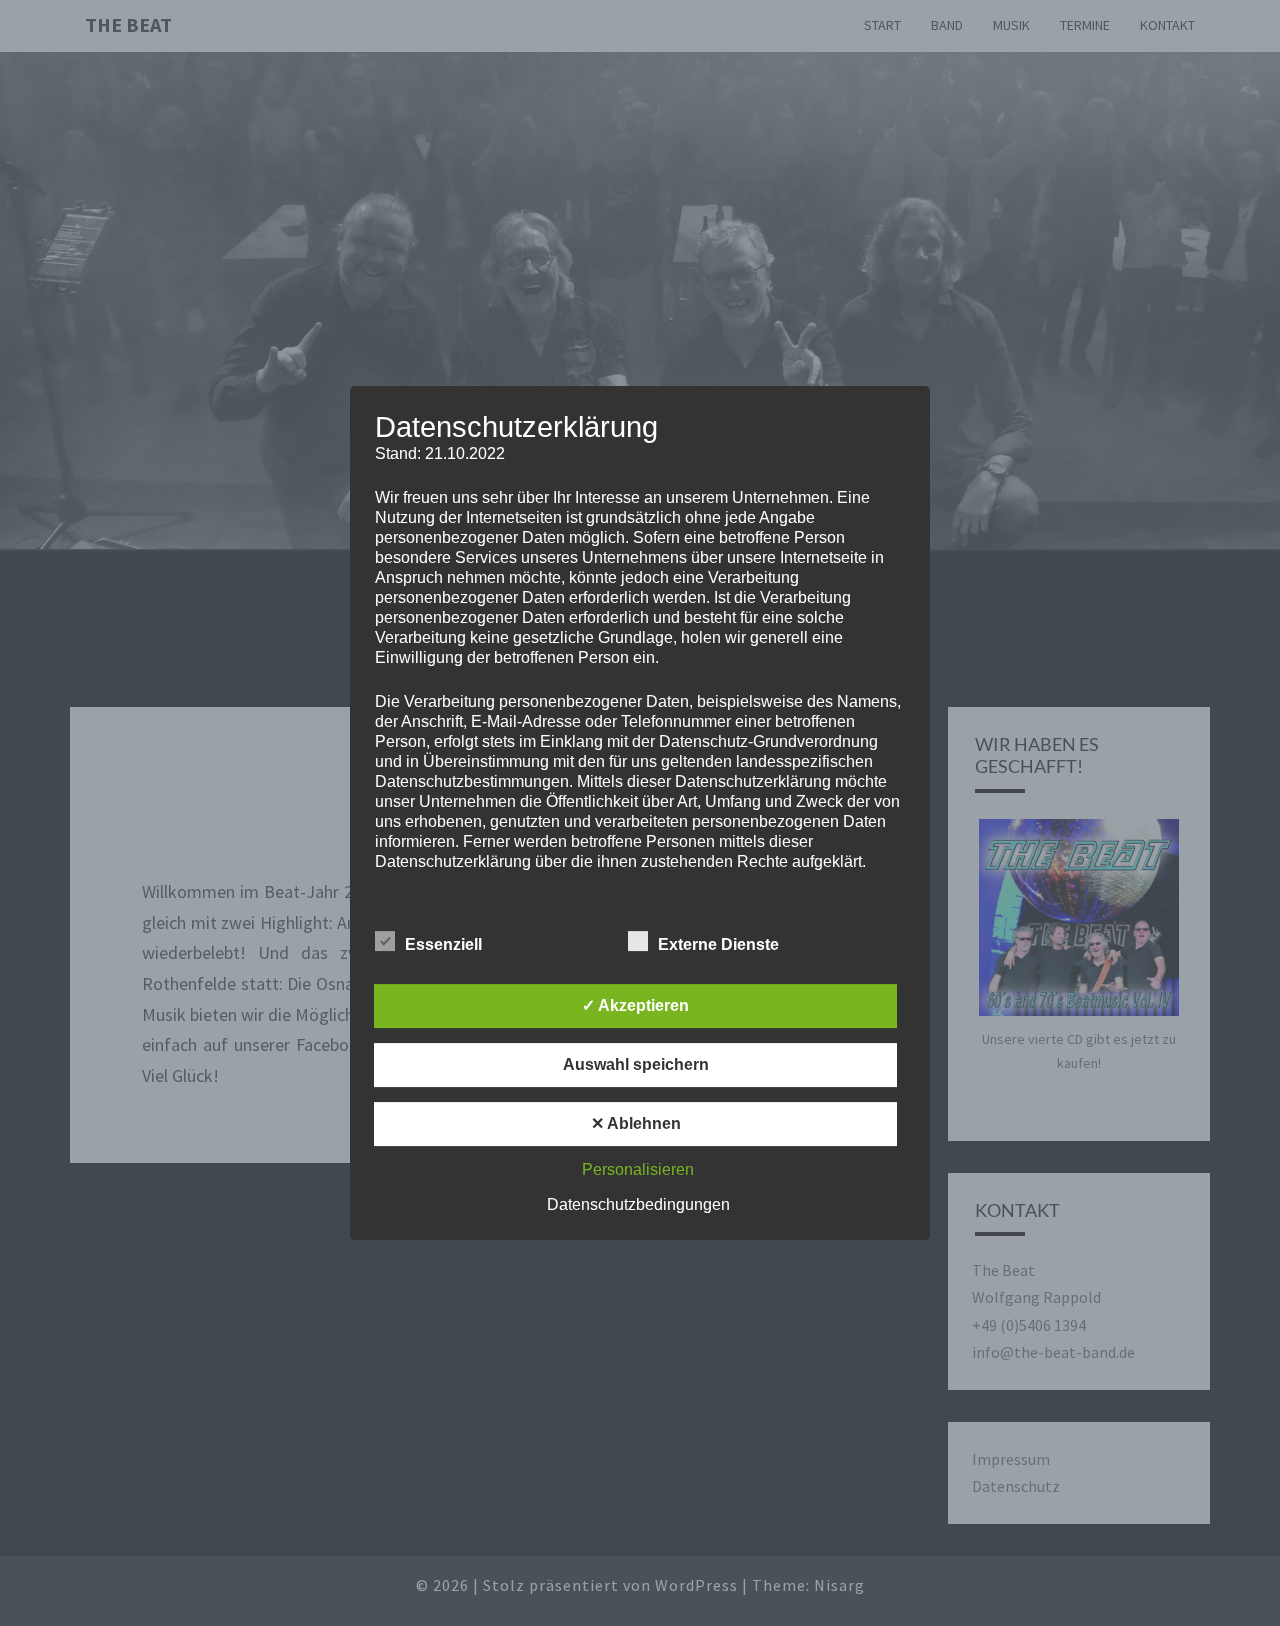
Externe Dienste (718, 944)
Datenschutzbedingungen (638, 1204)
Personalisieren (638, 1169)
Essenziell (443, 944)
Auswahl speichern (636, 1064)
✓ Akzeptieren (635, 1005)
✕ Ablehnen (636, 1123)
